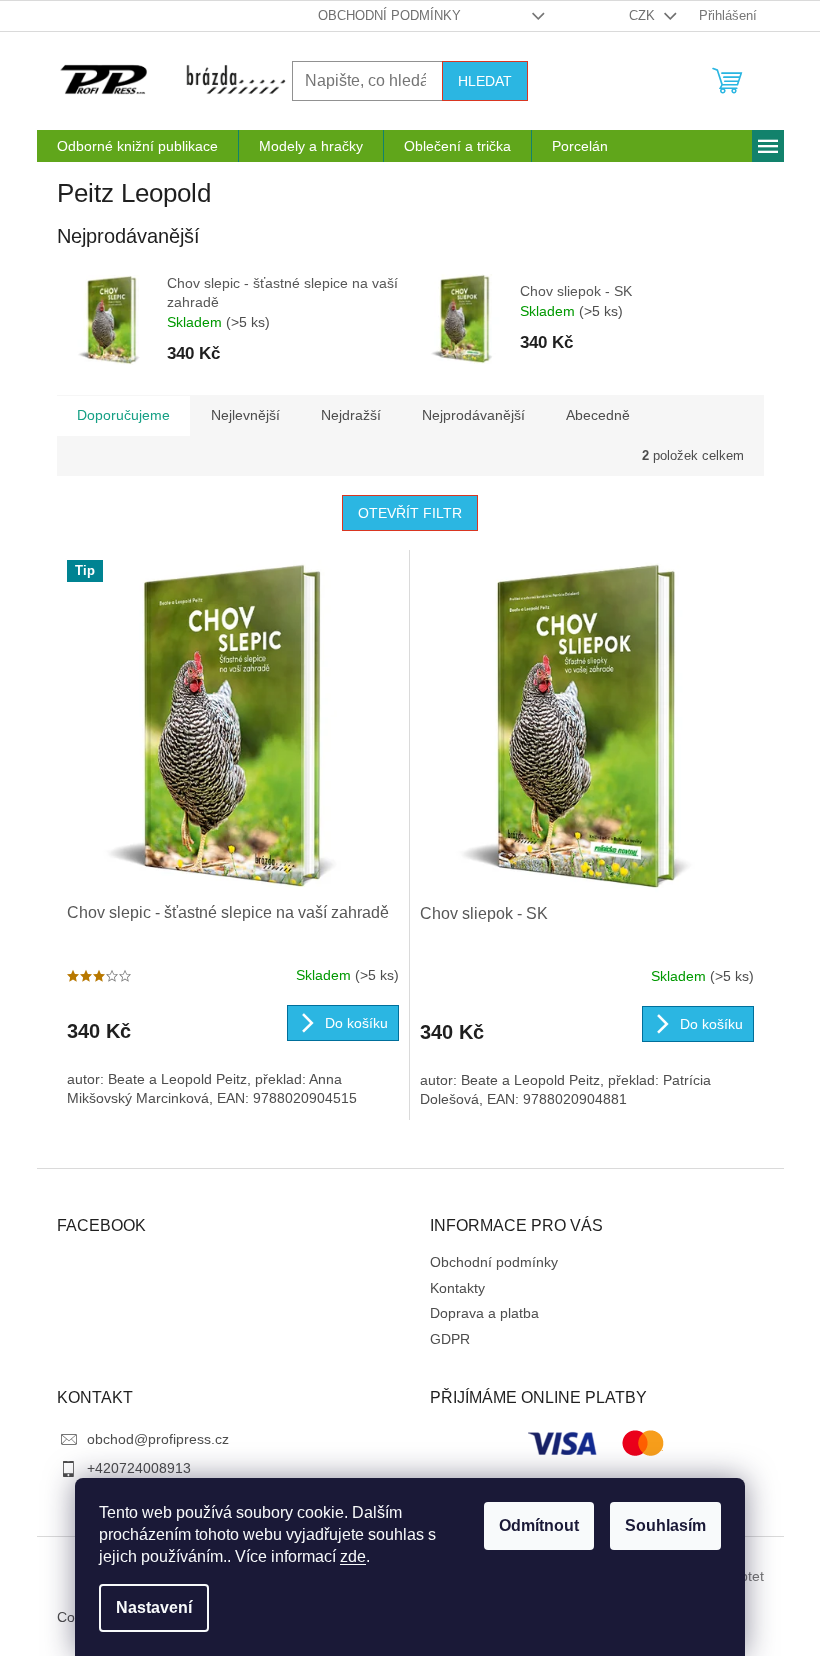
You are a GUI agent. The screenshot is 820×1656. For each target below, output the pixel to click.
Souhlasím (665, 1525)
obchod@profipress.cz (158, 1439)
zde (353, 1556)
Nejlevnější (245, 415)
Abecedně (598, 415)
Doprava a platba (484, 1313)
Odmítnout (539, 1525)
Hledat (485, 81)
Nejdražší (351, 415)
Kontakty (457, 1288)
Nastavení (154, 1607)
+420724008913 (139, 1468)
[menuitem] (137, 146)
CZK (644, 15)
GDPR (450, 1339)
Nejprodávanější (473, 415)
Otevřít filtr (410, 513)
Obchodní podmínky (389, 15)
